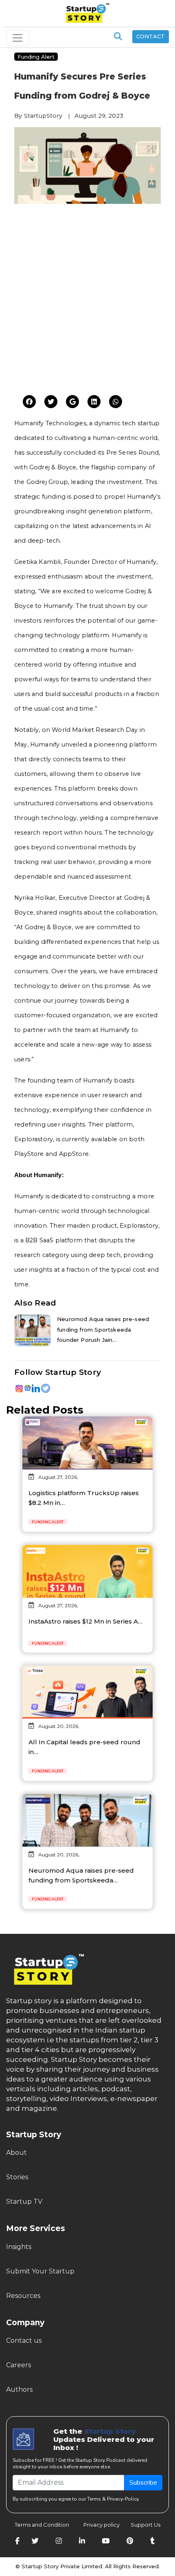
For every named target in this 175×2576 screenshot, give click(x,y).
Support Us (141, 2525)
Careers (19, 2365)
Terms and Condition (42, 2525)
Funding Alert (36, 57)
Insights (19, 2247)
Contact (151, 36)
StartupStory (43, 116)
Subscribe (143, 2483)
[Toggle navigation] (17, 38)
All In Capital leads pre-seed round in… (84, 1747)
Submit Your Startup (40, 2271)
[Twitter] (29, 402)
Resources (23, 2296)
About (16, 2153)
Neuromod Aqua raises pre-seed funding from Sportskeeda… (81, 1875)
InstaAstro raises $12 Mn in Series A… (85, 1621)
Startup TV (24, 2202)
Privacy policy (102, 2525)
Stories (17, 2177)
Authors (19, 2389)
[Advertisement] (87, 301)
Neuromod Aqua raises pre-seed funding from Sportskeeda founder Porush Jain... (103, 1329)
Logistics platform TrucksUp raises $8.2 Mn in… (84, 1498)
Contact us (24, 2341)
